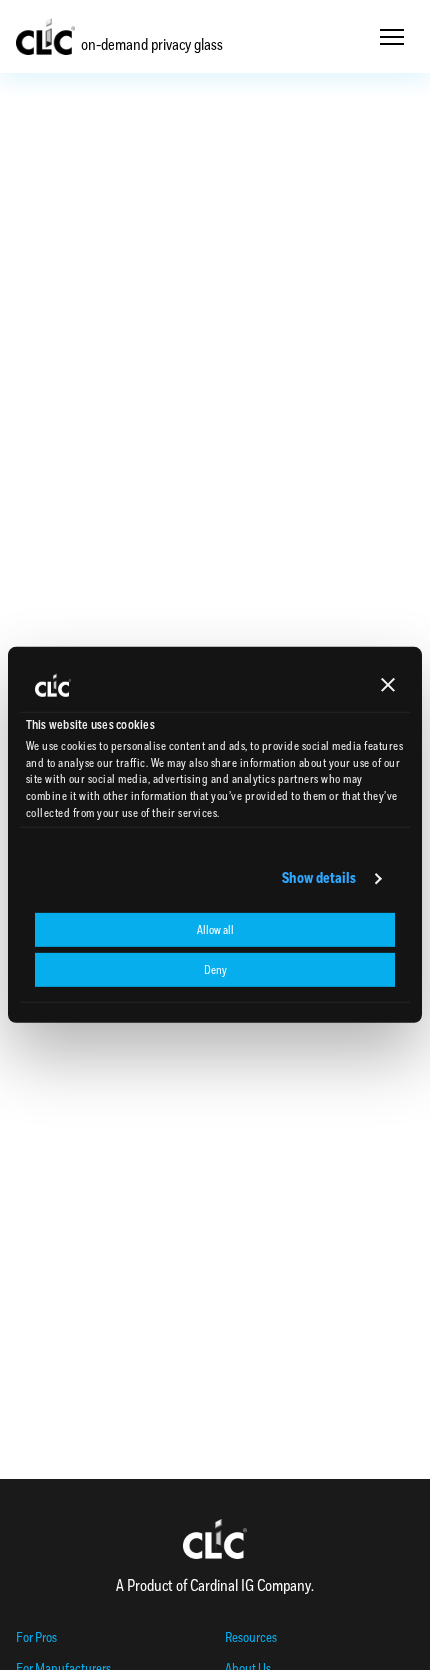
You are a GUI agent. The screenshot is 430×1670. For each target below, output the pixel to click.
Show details (319, 878)
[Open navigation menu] (392, 37)
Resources (251, 1637)
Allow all (215, 930)
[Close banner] (388, 685)
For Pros (36, 1637)
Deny (215, 970)
